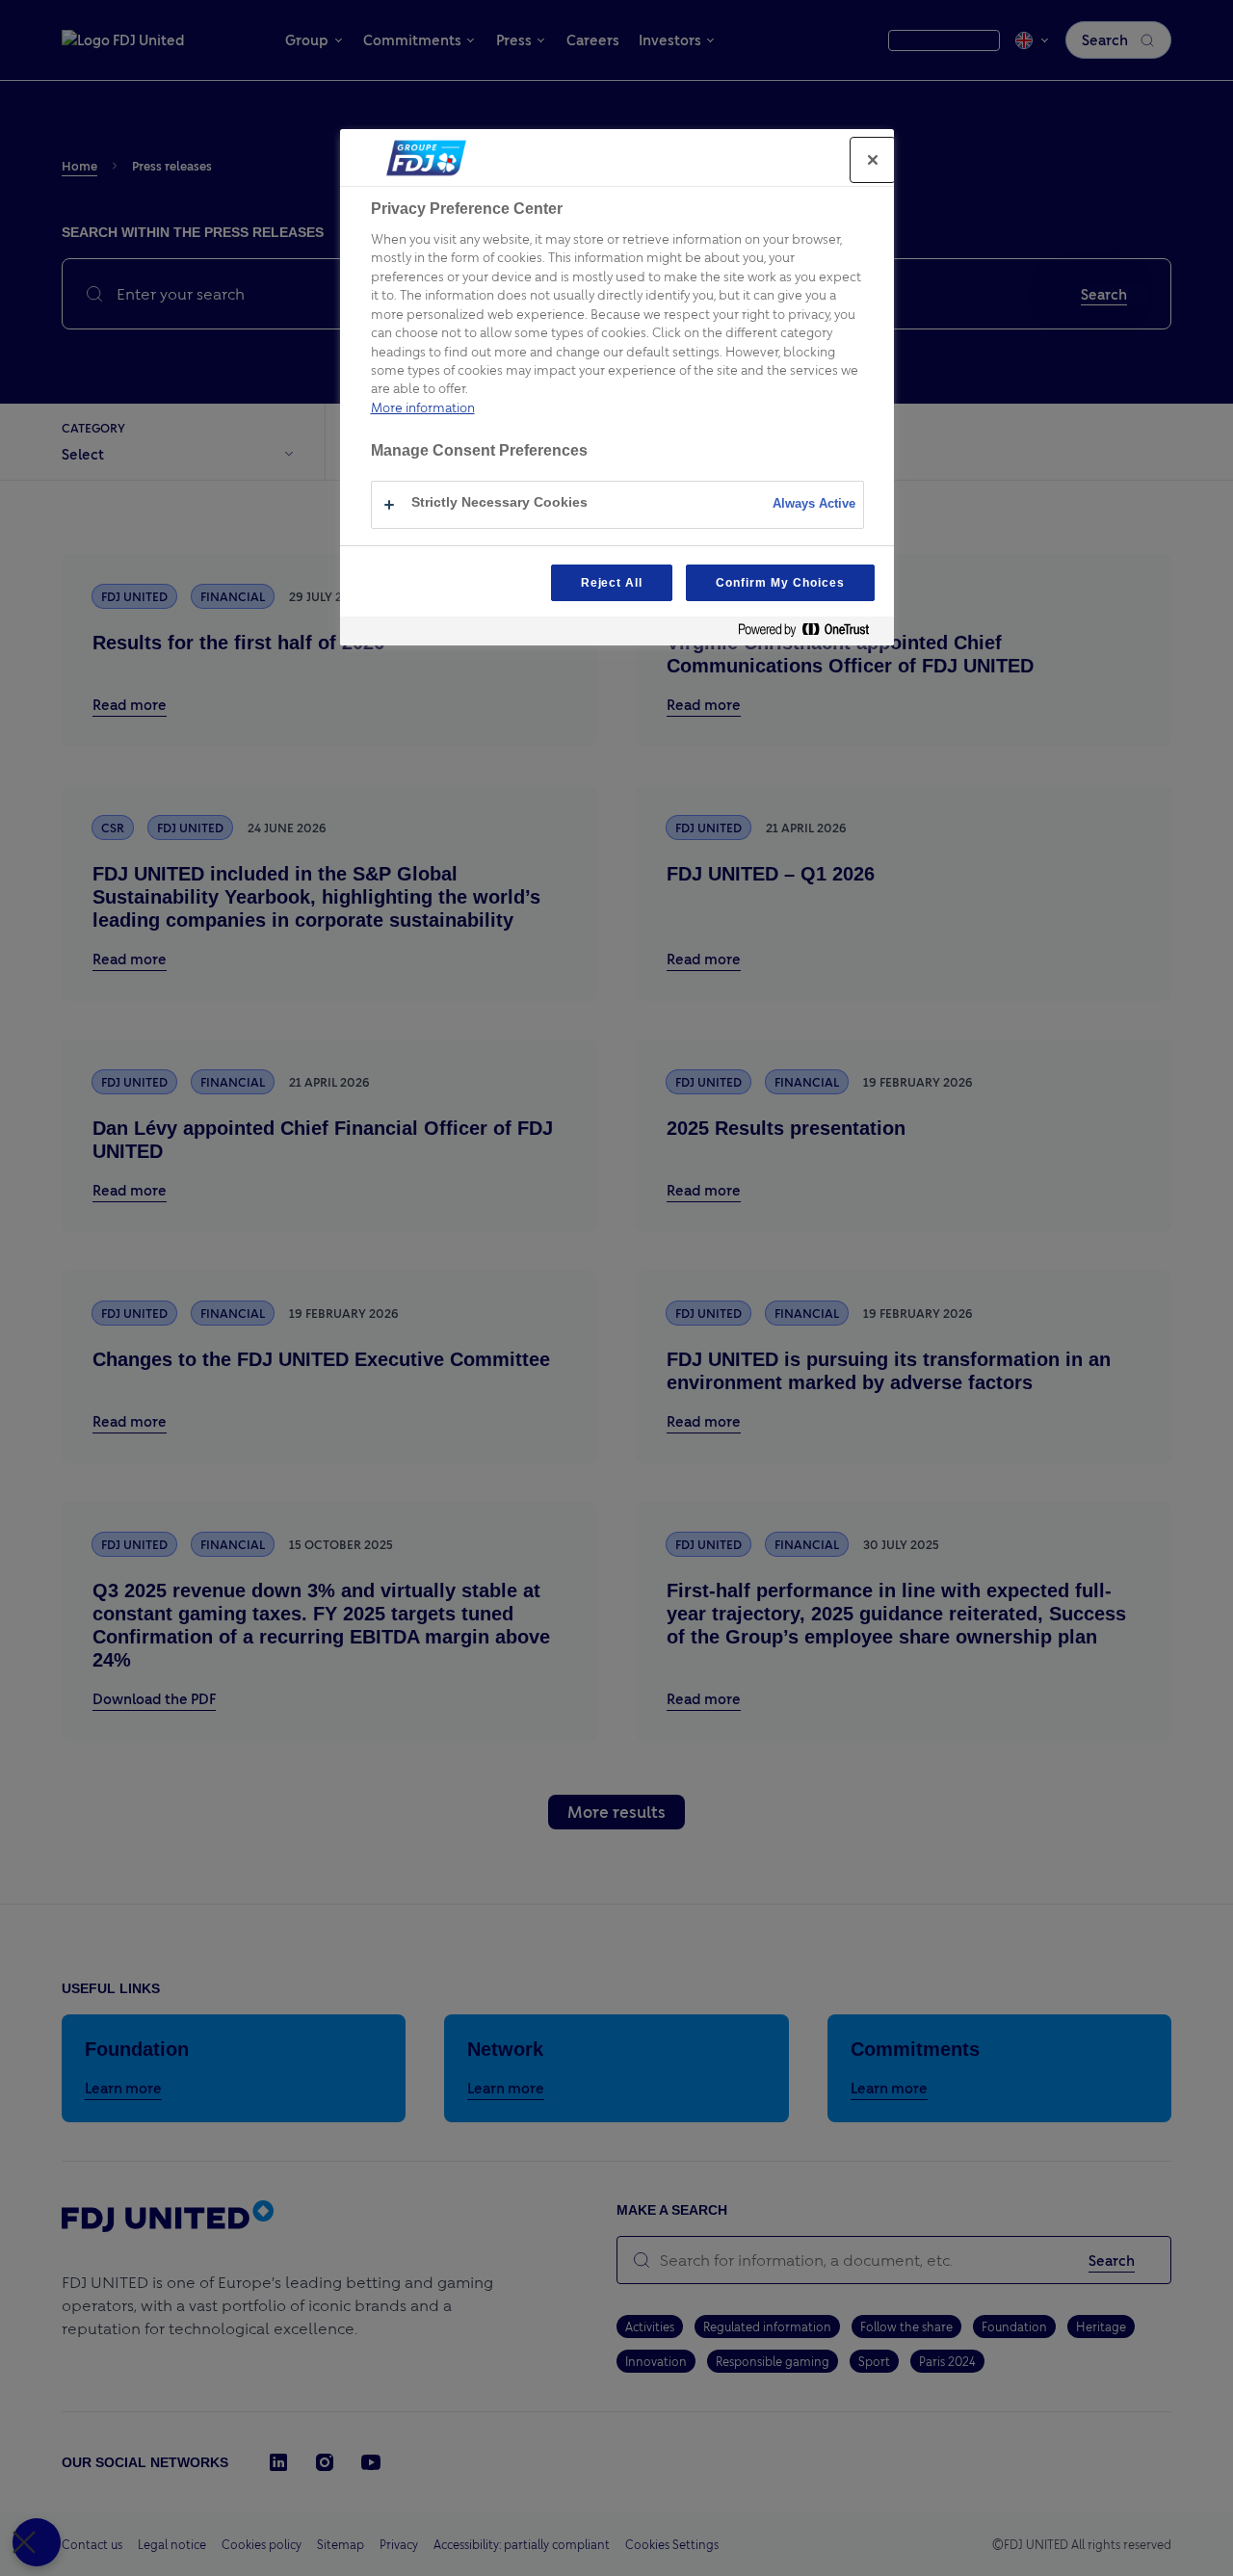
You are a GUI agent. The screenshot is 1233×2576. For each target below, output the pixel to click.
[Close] (873, 160)
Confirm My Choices (780, 583)
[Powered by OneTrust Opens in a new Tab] (811, 633)
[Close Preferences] (37, 2542)
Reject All (612, 583)
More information (423, 407)
